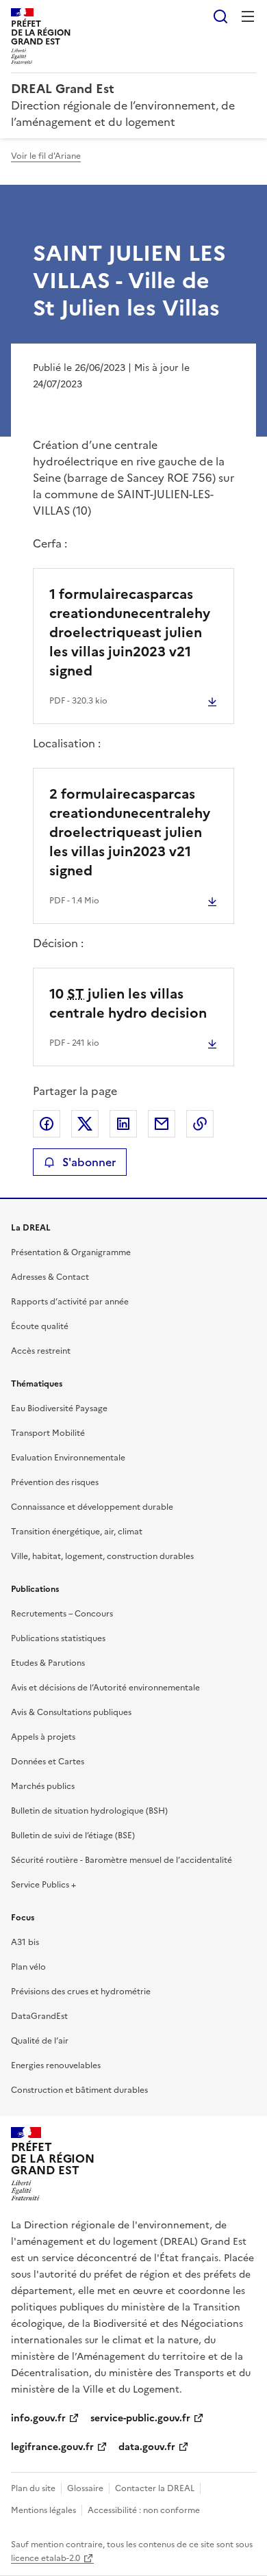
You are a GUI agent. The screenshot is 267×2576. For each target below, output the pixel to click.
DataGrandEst (39, 2016)
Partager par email (162, 1124)
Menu (248, 16)
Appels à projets (43, 1737)
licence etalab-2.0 (46, 2558)
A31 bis (25, 1942)
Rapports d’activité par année (70, 1302)
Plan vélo (28, 1967)
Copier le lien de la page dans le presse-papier (200, 1124)
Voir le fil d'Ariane (46, 156)
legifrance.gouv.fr (52, 2447)
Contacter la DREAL (155, 2488)
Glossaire (85, 2488)
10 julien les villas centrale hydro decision (128, 1003)
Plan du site (33, 2488)
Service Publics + (43, 1885)
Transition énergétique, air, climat (77, 1532)
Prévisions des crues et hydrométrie (81, 1992)
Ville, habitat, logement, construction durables (102, 1556)
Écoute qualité (40, 1326)
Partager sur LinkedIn (123, 1124)
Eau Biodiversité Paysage (59, 1408)
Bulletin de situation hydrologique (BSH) (89, 1811)
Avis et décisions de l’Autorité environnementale (105, 1688)
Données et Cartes (48, 1762)
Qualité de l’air (40, 2041)
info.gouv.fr (38, 2418)
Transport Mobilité (48, 1433)
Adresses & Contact (50, 1277)
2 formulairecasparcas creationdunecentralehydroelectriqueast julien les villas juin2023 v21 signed (130, 832)
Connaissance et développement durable (92, 1507)
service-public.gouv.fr (140, 2418)
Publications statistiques (58, 1638)
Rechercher (220, 16)
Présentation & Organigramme (71, 1252)
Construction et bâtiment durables (79, 2090)
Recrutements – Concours (62, 1614)
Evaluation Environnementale (68, 1458)
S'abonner (89, 1162)
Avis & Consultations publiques (71, 1712)
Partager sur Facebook (47, 1124)
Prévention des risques (55, 1482)
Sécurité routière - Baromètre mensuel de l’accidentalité (122, 1860)
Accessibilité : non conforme (144, 2510)
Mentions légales (43, 2510)
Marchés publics (43, 1786)
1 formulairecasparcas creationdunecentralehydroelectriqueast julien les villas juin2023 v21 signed (130, 632)
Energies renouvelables (56, 2065)
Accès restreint (41, 1351)
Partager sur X (85, 1124)
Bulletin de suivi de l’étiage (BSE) (73, 1836)
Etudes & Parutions (48, 1663)
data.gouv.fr (147, 2447)
